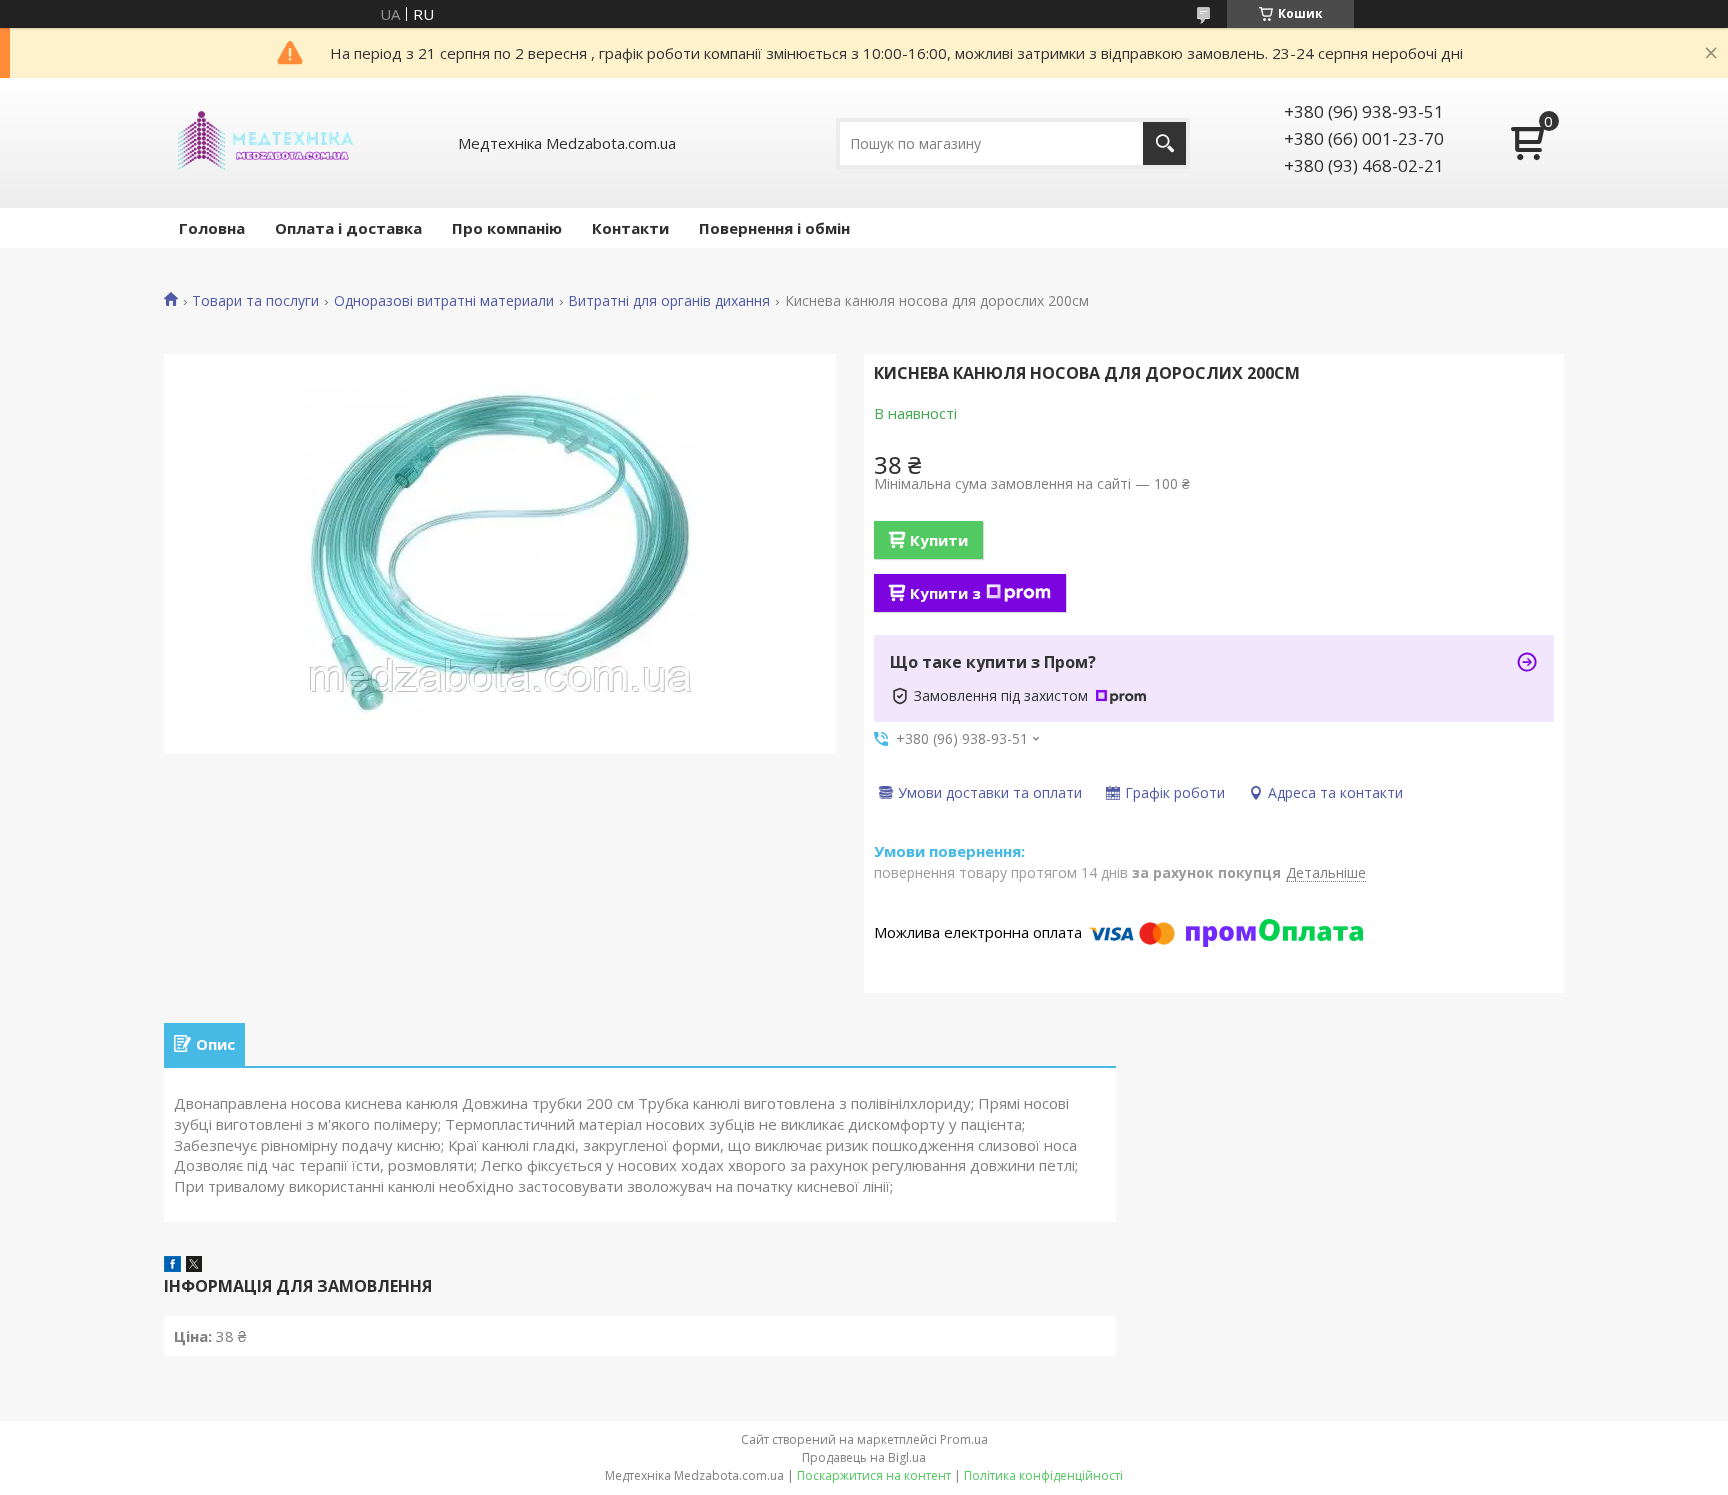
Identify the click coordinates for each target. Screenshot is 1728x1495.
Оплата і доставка (348, 228)
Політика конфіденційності (1043, 1475)
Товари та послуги (255, 301)
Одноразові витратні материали (444, 301)
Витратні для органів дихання (669, 301)
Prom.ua (964, 1439)
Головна (212, 228)
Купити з (945, 593)
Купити (939, 540)
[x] (194, 1266)
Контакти (630, 228)
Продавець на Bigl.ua (864, 1457)
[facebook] (172, 1266)
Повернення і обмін (774, 228)
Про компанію (507, 228)
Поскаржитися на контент (874, 1475)
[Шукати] (1164, 143)
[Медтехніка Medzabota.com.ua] (264, 143)
